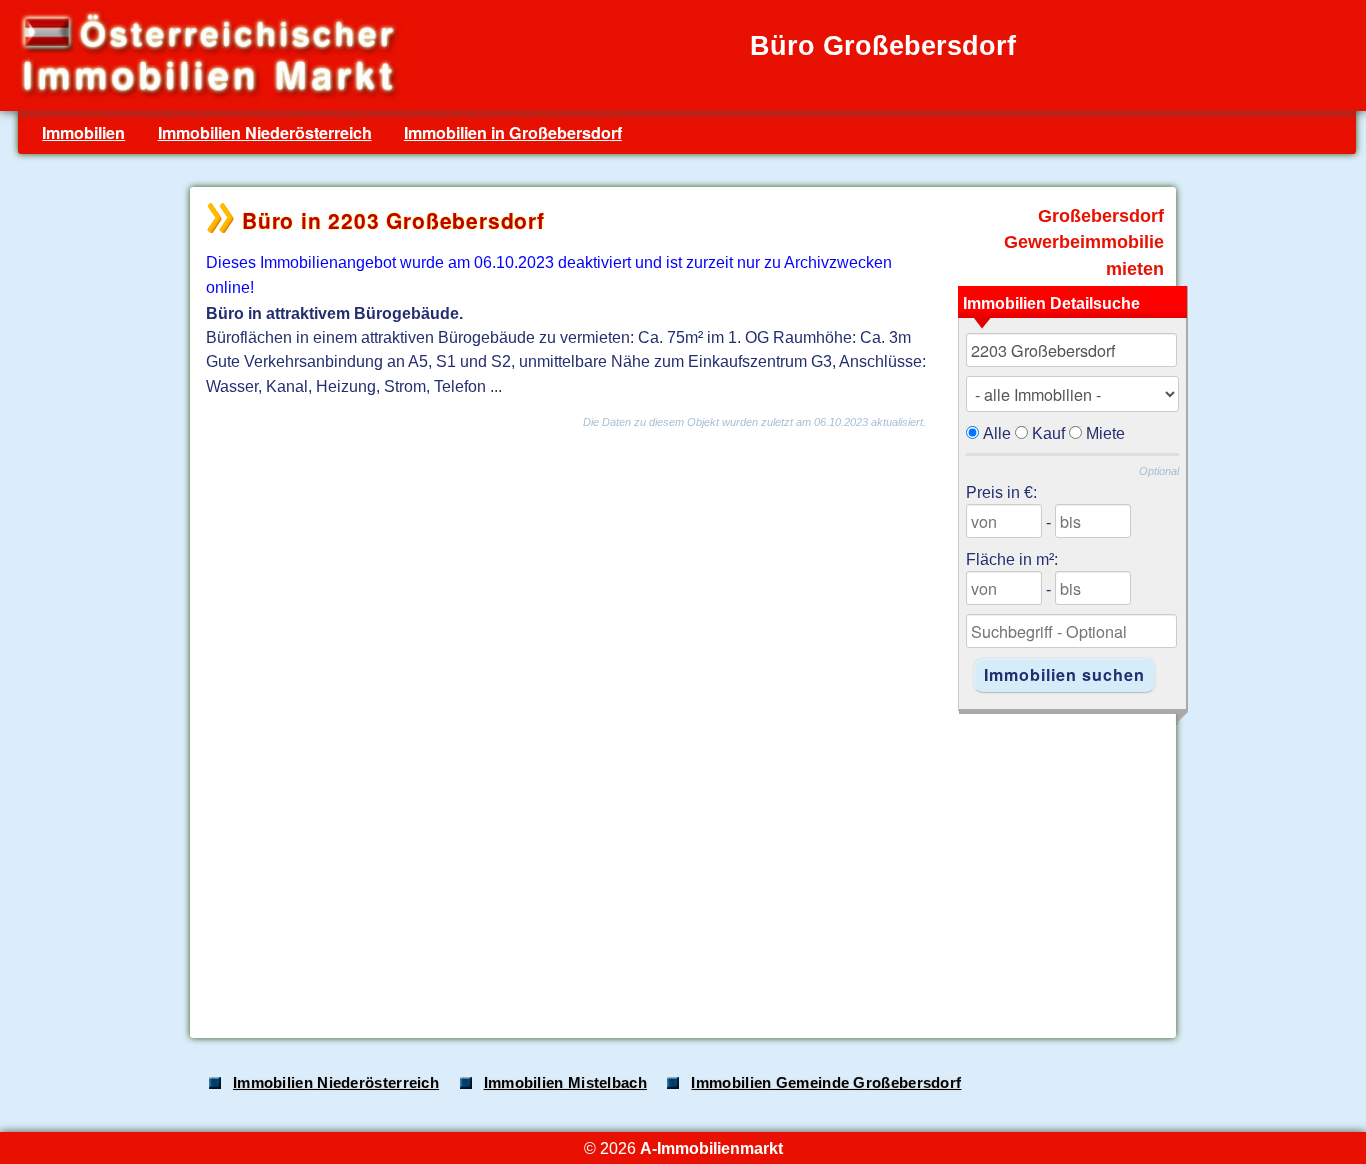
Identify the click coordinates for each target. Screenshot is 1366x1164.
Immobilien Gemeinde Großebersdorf (826, 1083)
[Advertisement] (681, 865)
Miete (1105, 433)
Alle (997, 433)
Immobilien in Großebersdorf (513, 132)
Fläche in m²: (1012, 559)
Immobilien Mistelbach (565, 1083)
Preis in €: (1001, 492)
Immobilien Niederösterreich (265, 132)
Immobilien (83, 132)
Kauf (1048, 433)
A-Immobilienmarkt (711, 1148)
